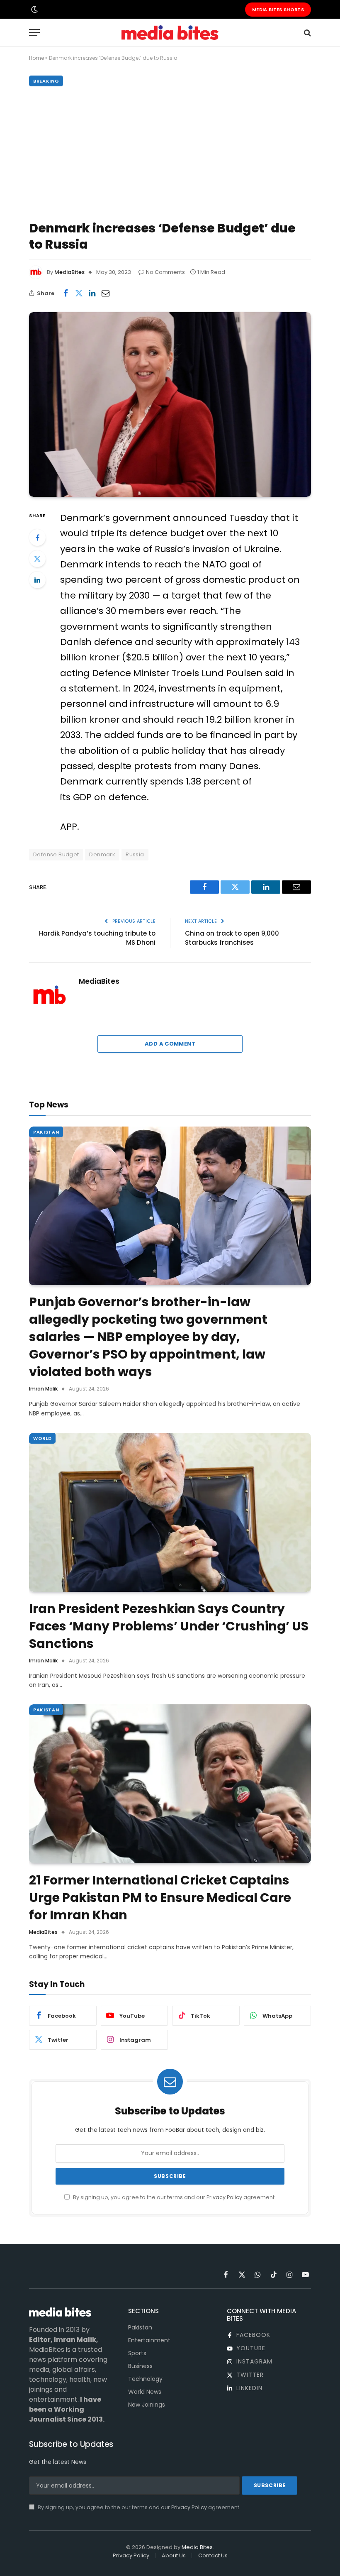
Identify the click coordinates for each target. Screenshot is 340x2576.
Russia (135, 854)
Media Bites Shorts (278, 10)
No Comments (165, 272)
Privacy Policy (224, 2197)
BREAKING (46, 81)
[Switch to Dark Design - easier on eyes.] (34, 10)
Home (36, 58)
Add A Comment (170, 1044)
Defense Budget (56, 854)
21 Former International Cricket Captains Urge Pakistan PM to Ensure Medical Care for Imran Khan (160, 1898)
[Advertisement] (170, 152)
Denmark (102, 854)
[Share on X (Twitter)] (79, 293)
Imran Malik (43, 1389)
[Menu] (34, 33)
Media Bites (197, 2547)
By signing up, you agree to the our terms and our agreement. (174, 2197)
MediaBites (69, 272)
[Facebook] (37, 538)
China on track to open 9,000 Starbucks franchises (232, 938)
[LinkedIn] (37, 580)
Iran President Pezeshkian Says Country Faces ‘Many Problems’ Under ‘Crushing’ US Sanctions (169, 1626)
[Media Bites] (170, 33)
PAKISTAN (46, 1132)
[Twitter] (37, 559)
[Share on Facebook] (66, 293)
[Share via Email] (105, 293)
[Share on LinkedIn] (92, 293)
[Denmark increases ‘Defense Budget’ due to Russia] (170, 404)
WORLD (42, 1438)
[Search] (307, 33)
